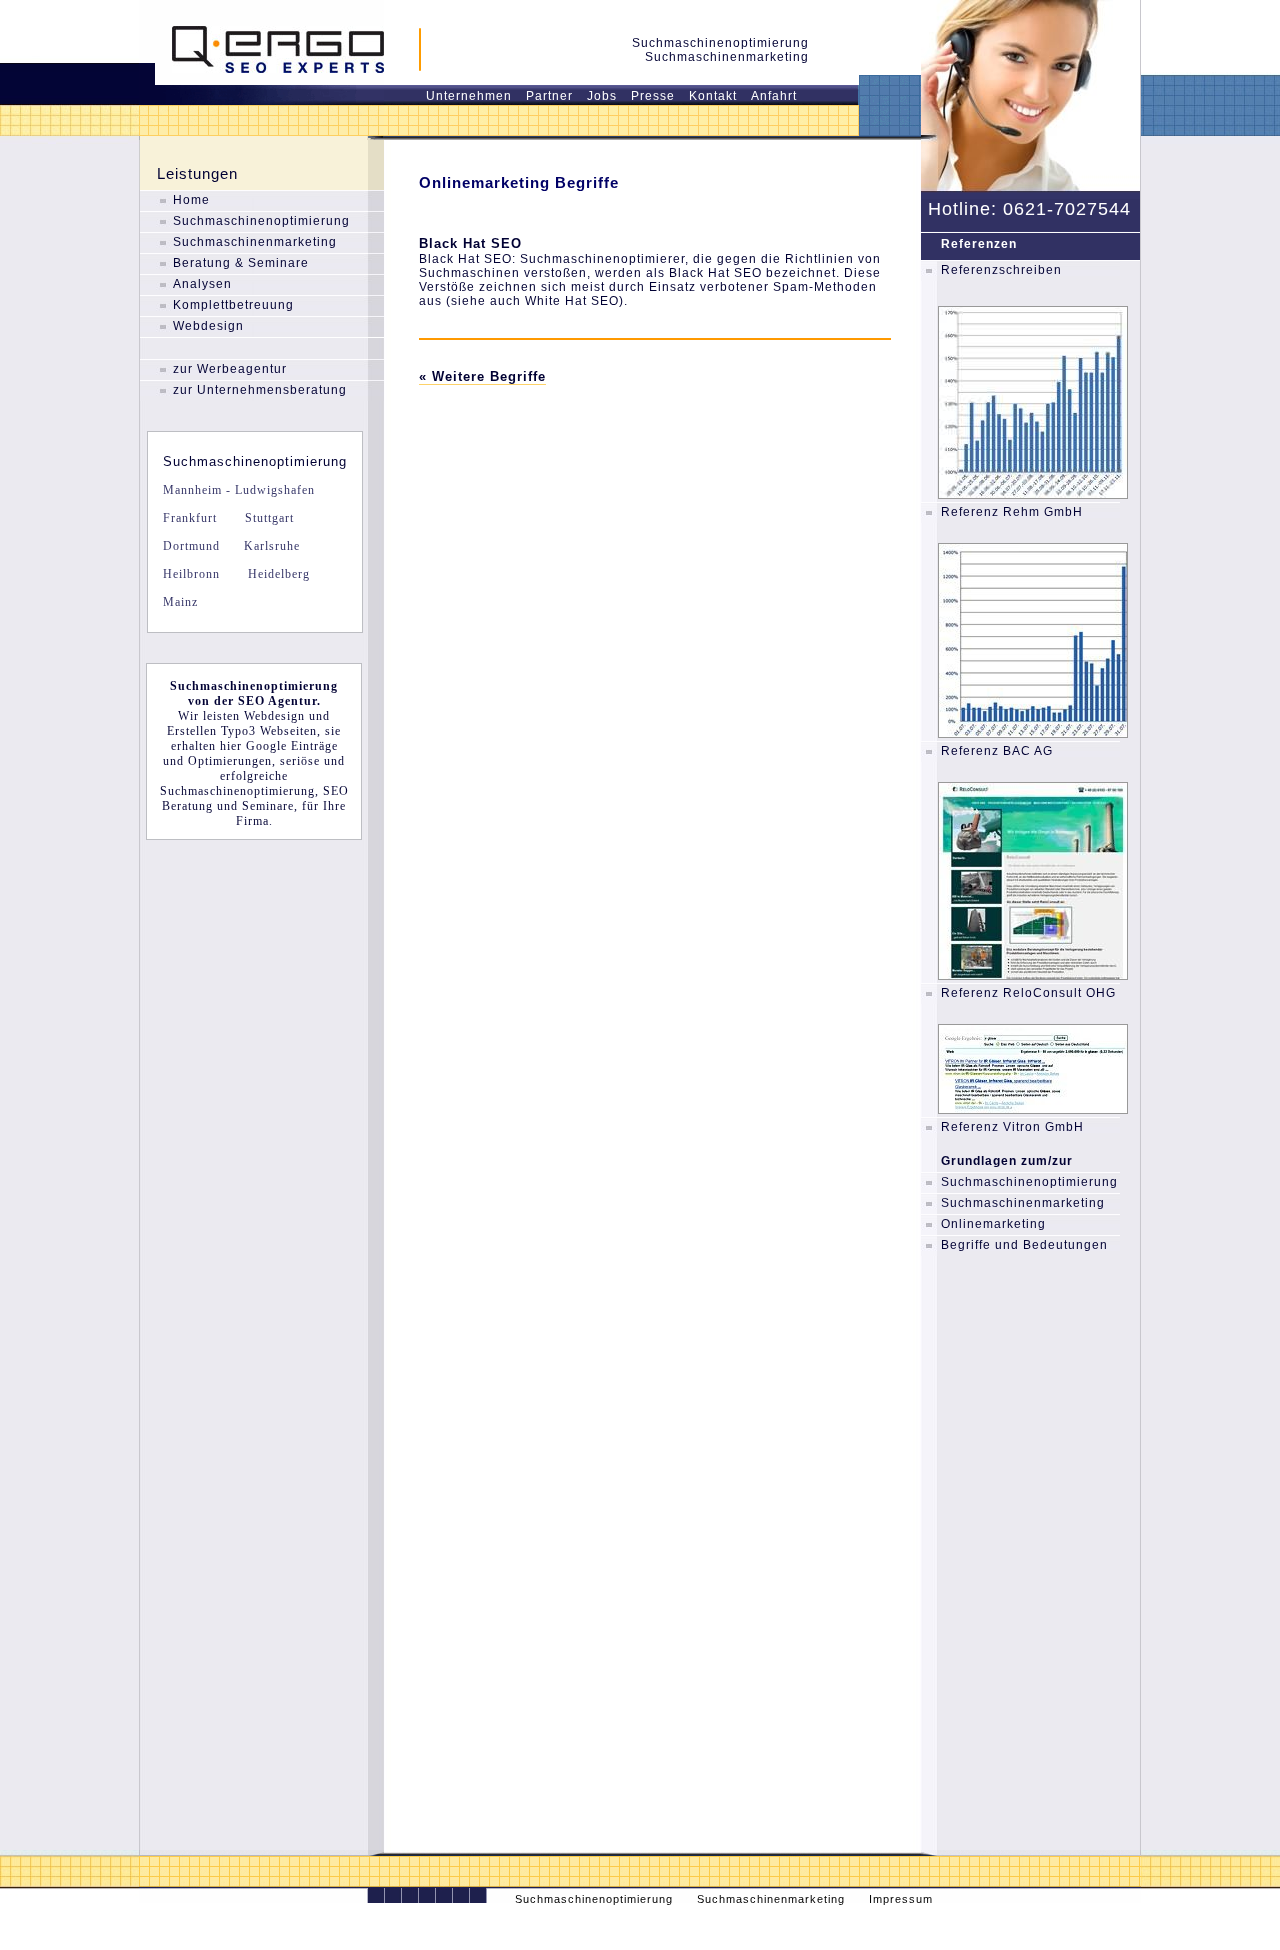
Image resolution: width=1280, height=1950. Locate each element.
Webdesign (208, 326)
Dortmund (191, 546)
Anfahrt (774, 96)
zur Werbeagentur (230, 369)
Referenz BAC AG (997, 751)
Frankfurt (190, 518)
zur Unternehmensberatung (260, 390)
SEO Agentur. (279, 701)
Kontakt (713, 96)
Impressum (901, 1899)
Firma (252, 821)
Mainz (180, 602)
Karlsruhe (270, 546)
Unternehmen (469, 96)
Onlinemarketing (993, 1224)
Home (191, 200)
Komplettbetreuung (233, 305)
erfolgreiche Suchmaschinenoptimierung (237, 783)
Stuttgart (267, 518)
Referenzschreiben (1001, 270)
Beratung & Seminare (241, 263)
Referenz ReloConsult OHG (1028, 993)
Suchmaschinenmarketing (255, 242)
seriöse (300, 761)
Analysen (202, 284)
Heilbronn (191, 574)
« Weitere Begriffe (482, 376)
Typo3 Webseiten (269, 731)
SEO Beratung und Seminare (255, 798)
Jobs (602, 96)
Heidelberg (277, 574)
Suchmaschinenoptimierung (261, 221)
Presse (653, 96)
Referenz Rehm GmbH (1012, 512)
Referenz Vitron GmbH (1012, 1127)
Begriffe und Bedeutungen (1024, 1245)
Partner (549, 96)
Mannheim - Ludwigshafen (239, 490)
